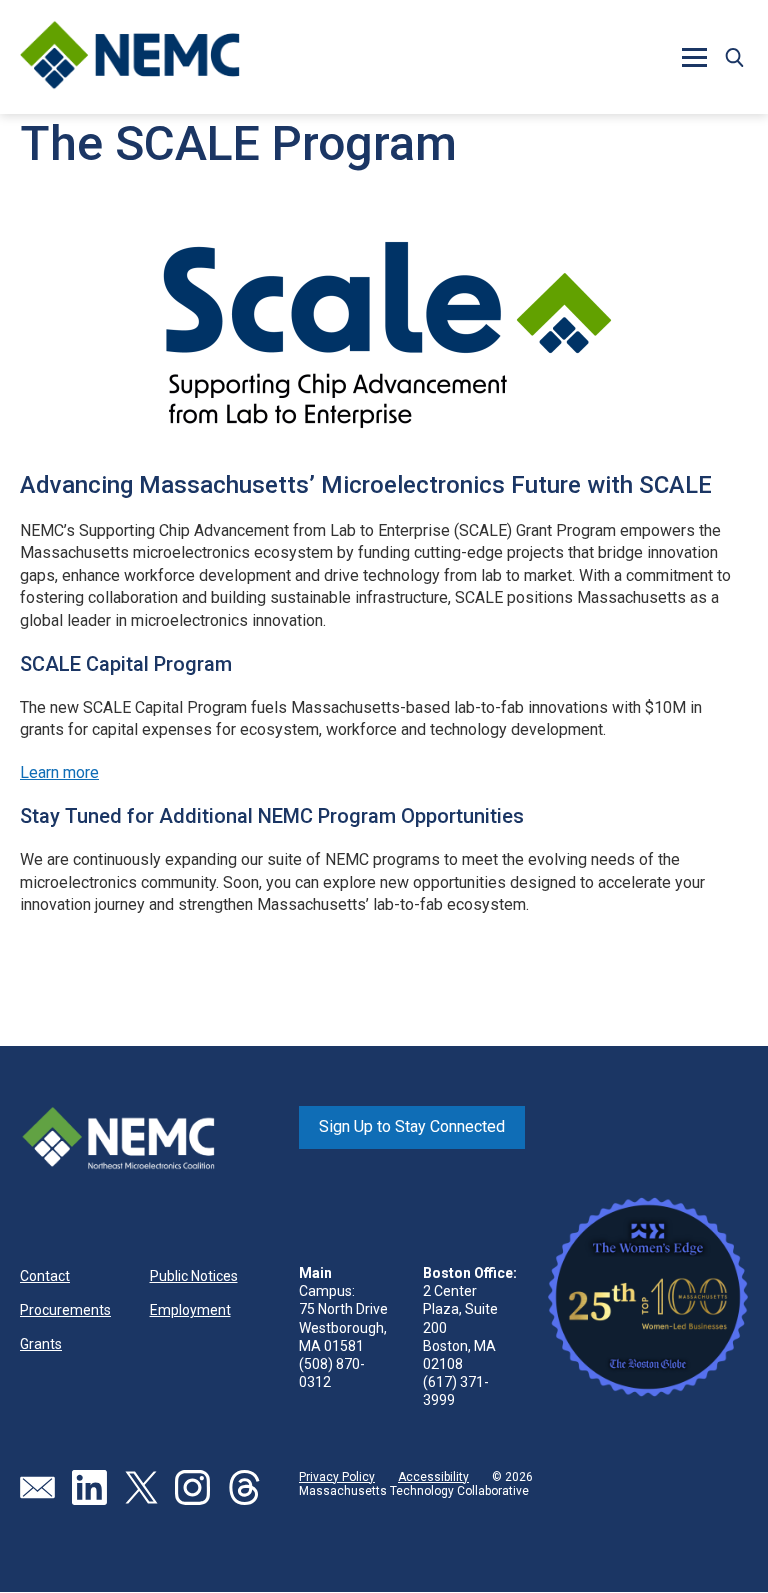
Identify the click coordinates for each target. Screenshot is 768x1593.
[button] (734, 57)
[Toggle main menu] (694, 57)
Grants (41, 1344)
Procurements (65, 1310)
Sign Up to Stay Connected (412, 1126)
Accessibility (433, 1477)
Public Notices (194, 1276)
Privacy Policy (337, 1477)
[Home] (130, 57)
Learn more (59, 772)
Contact (45, 1276)
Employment (190, 1310)
